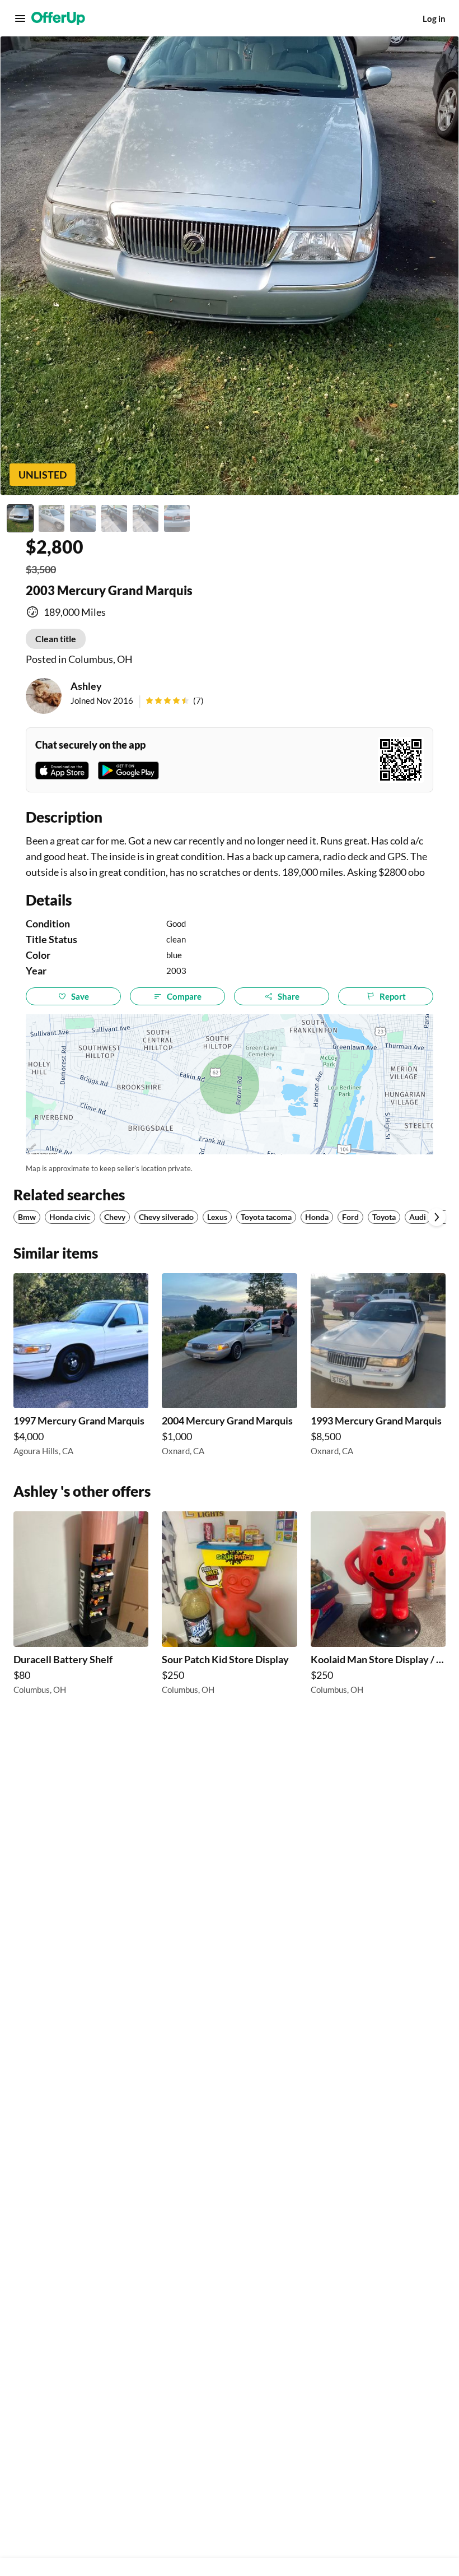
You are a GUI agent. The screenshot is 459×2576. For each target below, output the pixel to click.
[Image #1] (20, 518)
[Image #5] (146, 518)
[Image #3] (83, 518)
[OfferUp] (58, 18)
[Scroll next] (437, 1217)
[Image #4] (114, 518)
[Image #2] (51, 518)
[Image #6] (177, 518)
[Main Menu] (20, 18)
